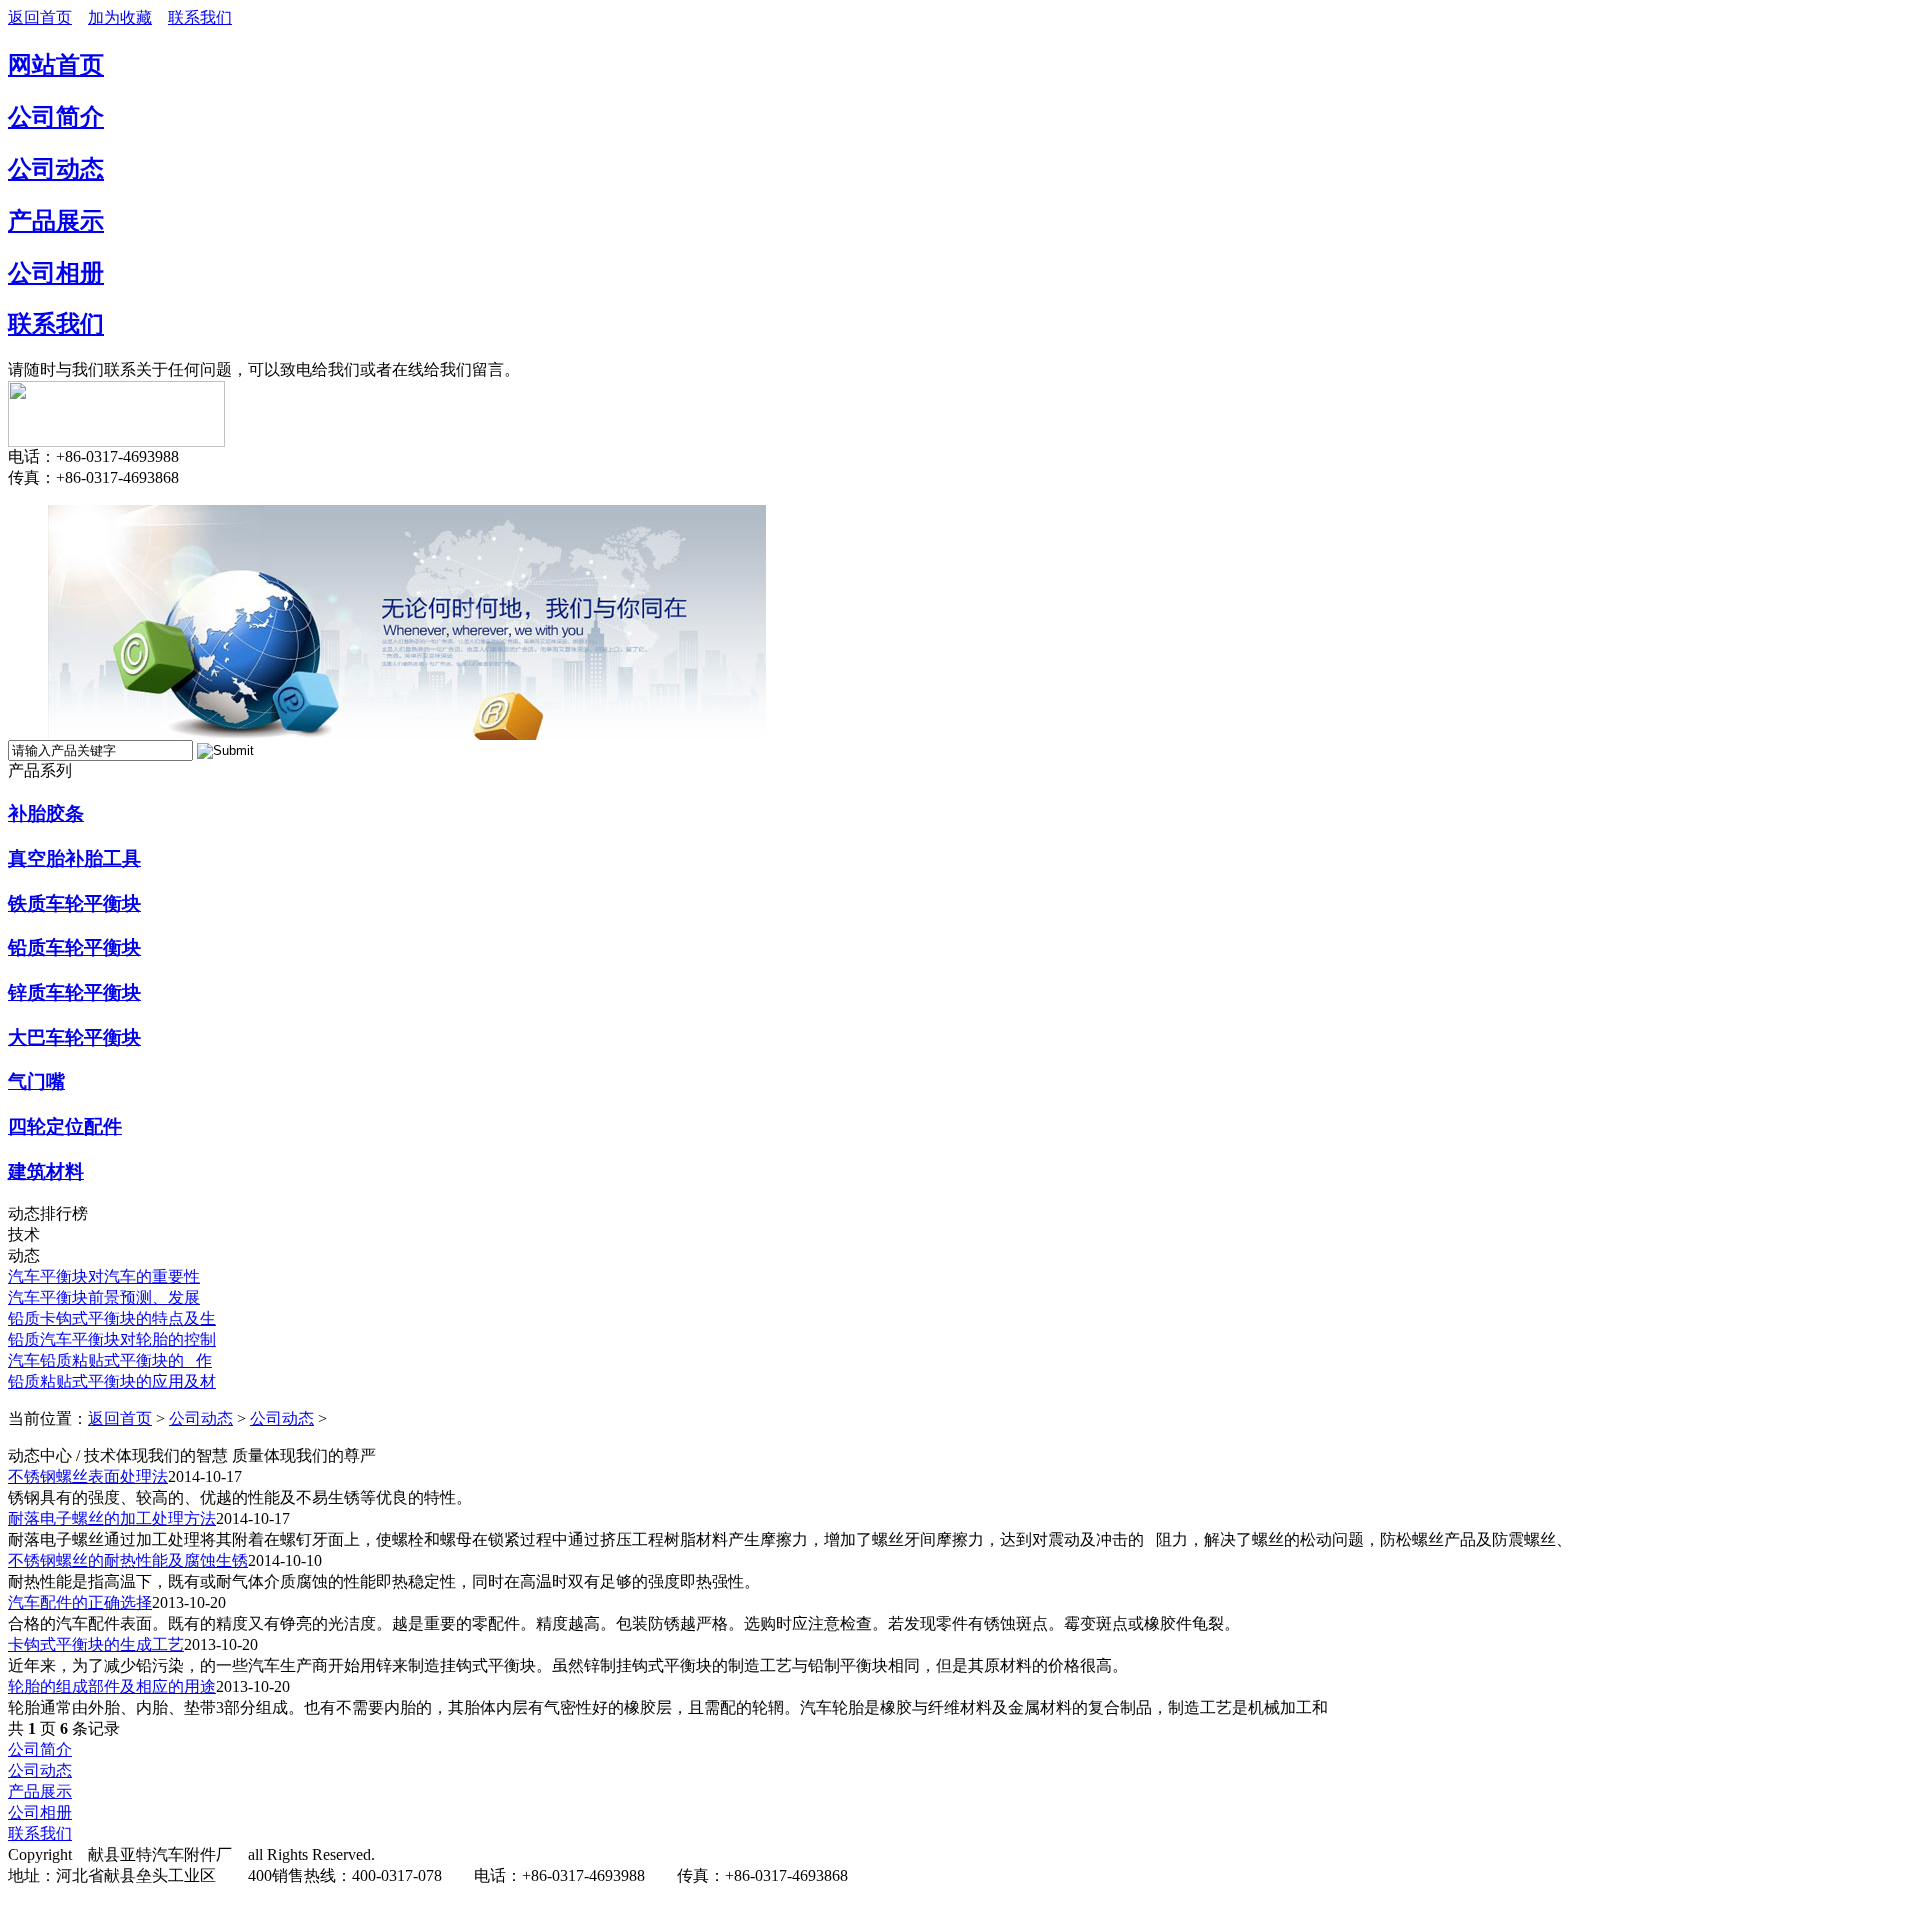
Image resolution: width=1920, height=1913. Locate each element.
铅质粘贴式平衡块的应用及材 (112, 1381)
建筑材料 (46, 1171)
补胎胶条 (46, 813)
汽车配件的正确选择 (80, 1602)
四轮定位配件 (65, 1126)
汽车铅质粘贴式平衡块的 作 (110, 1360)
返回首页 (40, 17)
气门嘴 (36, 1081)
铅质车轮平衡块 (74, 947)
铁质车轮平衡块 (74, 903)
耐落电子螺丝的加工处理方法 (112, 1518)
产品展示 (56, 221)
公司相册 (56, 273)
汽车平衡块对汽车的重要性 (104, 1276)
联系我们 (200, 17)
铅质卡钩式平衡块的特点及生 (112, 1318)
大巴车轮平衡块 (74, 1037)
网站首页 (56, 65)
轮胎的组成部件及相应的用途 (112, 1686)
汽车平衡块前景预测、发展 (104, 1297)
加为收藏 (120, 17)
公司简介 (56, 117)
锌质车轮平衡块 (74, 992)
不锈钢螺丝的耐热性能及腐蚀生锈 (128, 1560)
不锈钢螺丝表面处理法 (88, 1476)
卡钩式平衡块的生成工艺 (96, 1644)
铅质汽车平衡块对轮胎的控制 (112, 1339)
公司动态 (56, 169)
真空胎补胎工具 (74, 858)
